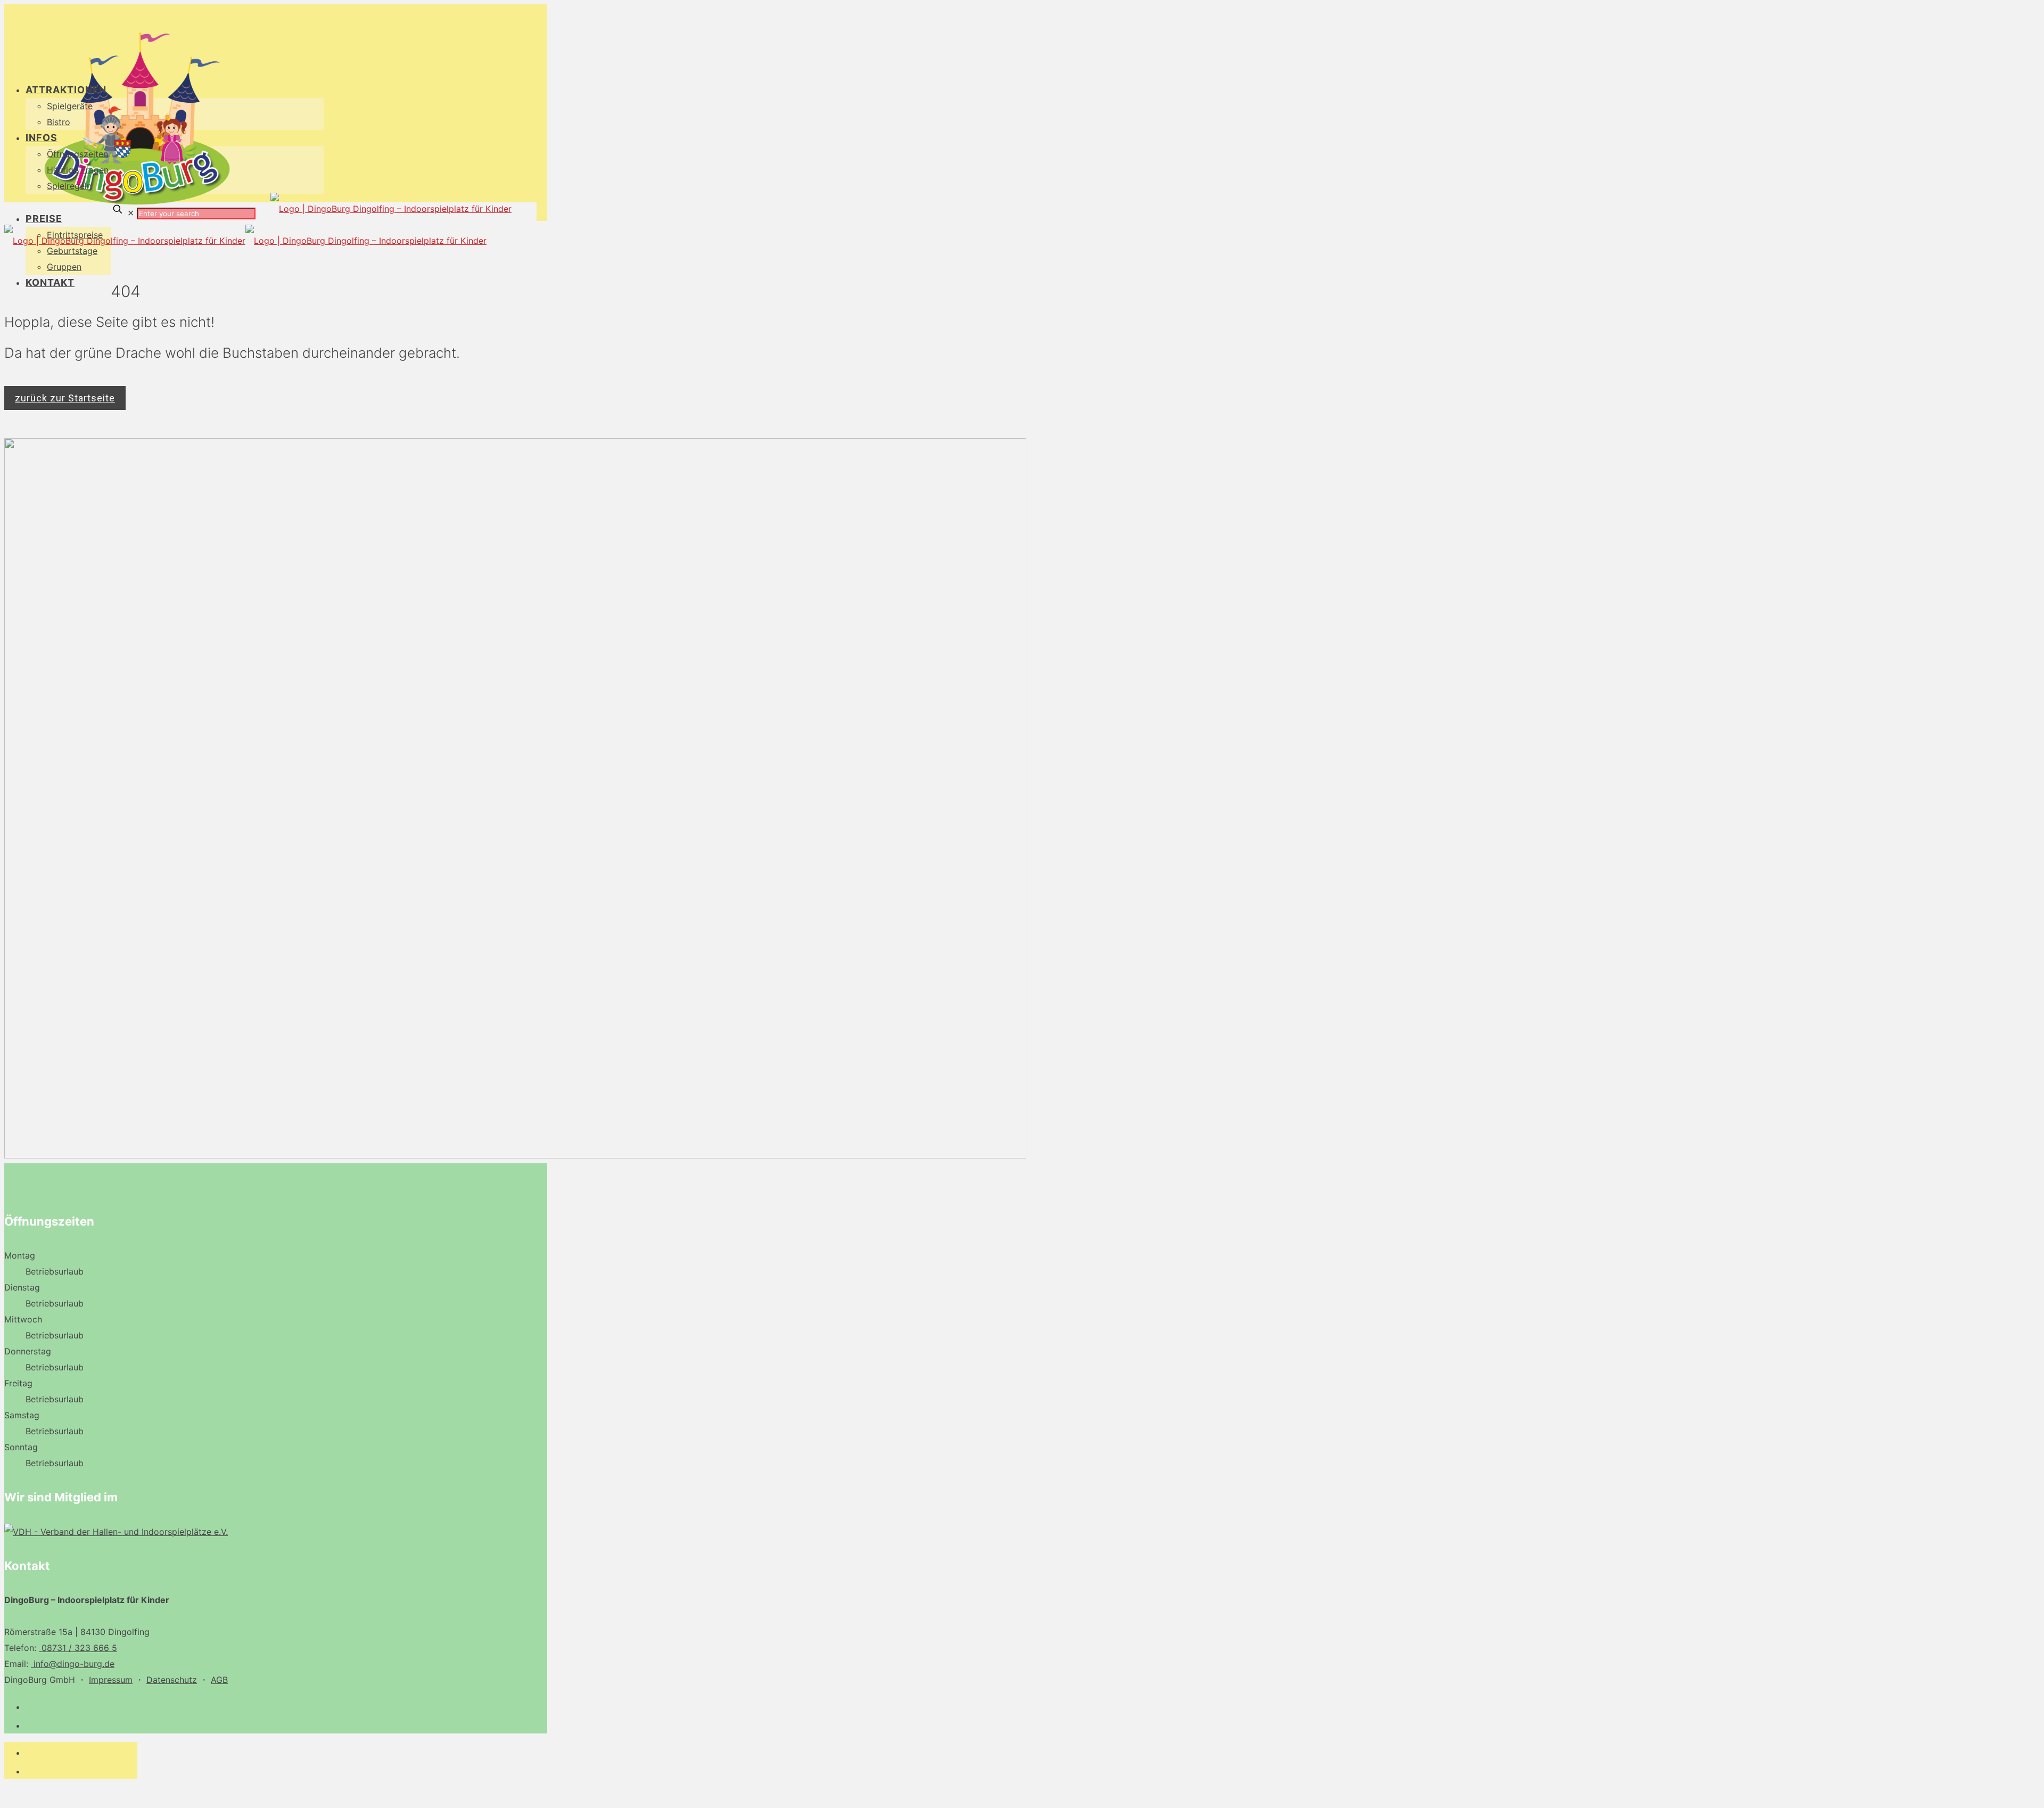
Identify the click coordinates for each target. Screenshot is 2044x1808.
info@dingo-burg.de (73, 1664)
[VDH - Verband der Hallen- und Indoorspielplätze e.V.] (116, 1532)
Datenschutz (172, 1680)
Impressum (111, 1680)
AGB (219, 1680)
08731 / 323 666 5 (78, 1648)
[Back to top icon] (15, 1795)
